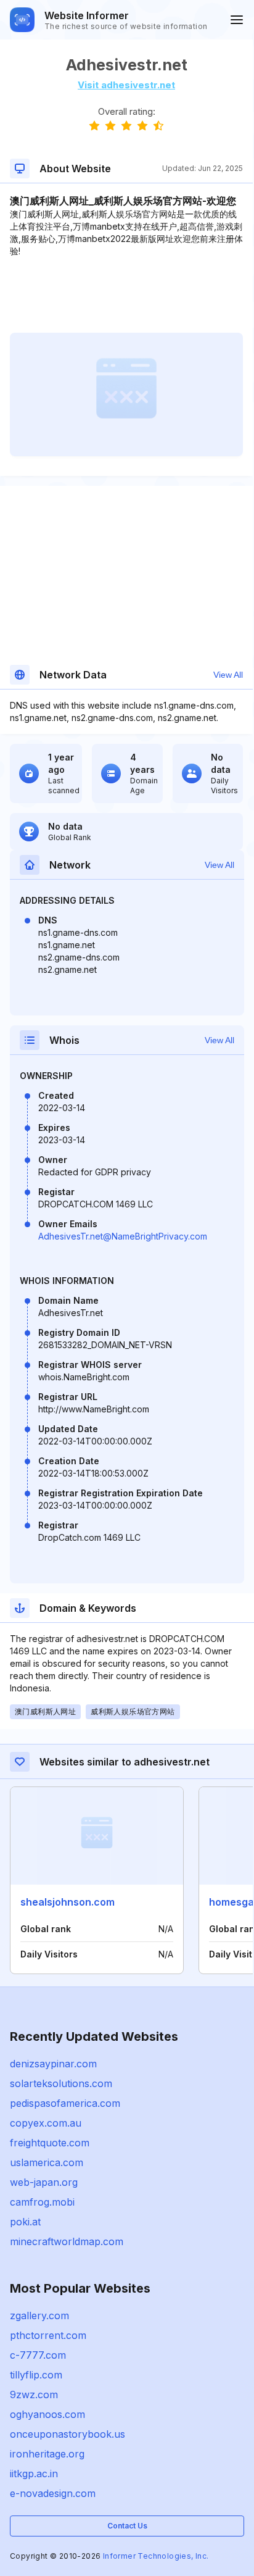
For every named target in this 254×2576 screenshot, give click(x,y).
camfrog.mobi (42, 2202)
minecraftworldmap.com (67, 2241)
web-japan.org (44, 2182)
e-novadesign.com (53, 2493)
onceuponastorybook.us (68, 2434)
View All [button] (228, 675)
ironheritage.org (47, 2454)
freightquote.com (50, 2143)
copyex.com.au (46, 2123)
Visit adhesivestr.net (126, 85)
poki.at (25, 2222)
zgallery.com (39, 2315)
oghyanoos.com (47, 2414)
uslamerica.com (47, 2162)
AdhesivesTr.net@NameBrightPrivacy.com (123, 1236)
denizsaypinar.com (53, 2064)
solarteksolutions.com (61, 2083)
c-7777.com (38, 2355)
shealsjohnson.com (68, 1902)
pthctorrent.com (48, 2335)
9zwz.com (34, 2395)
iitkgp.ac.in (34, 2474)
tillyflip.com (36, 2375)
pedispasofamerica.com (65, 2103)
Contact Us (127, 2526)
